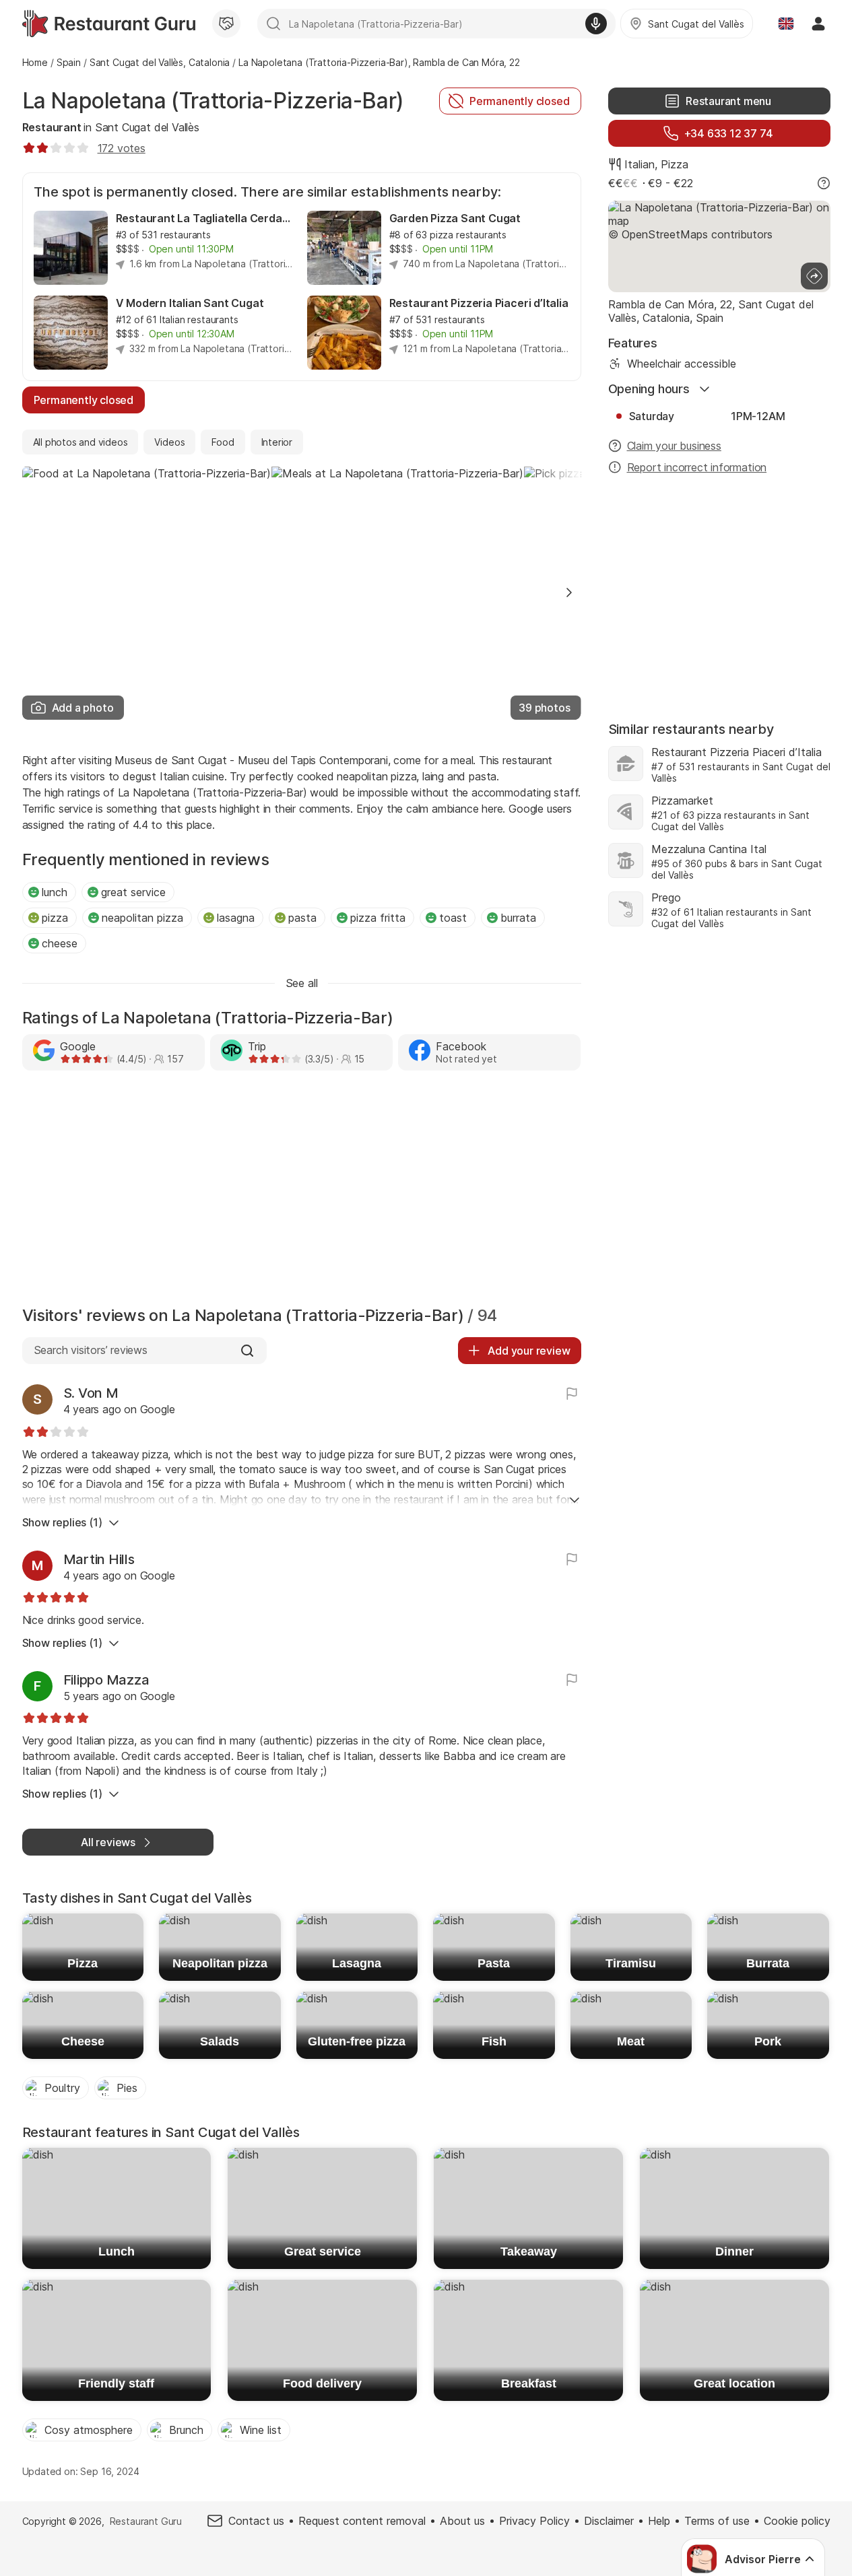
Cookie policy (797, 2521)
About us (462, 2521)
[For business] (226, 24)
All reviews (108, 1842)
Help (659, 2521)
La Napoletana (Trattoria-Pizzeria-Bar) (213, 101)
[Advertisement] (302, 1192)
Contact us (256, 2521)
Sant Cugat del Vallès (147, 127)
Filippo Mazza (106, 1680)
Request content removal (362, 2521)
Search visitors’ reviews (91, 1350)
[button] (569, 592)
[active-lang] (786, 24)
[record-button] (596, 24)
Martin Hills (99, 1559)
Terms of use (717, 2521)
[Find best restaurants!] (109, 24)
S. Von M (91, 1393)
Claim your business (674, 446)
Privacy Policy (534, 2521)
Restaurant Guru (146, 2521)
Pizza (675, 164)
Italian (640, 164)
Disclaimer (609, 2521)
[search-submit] (273, 24)
